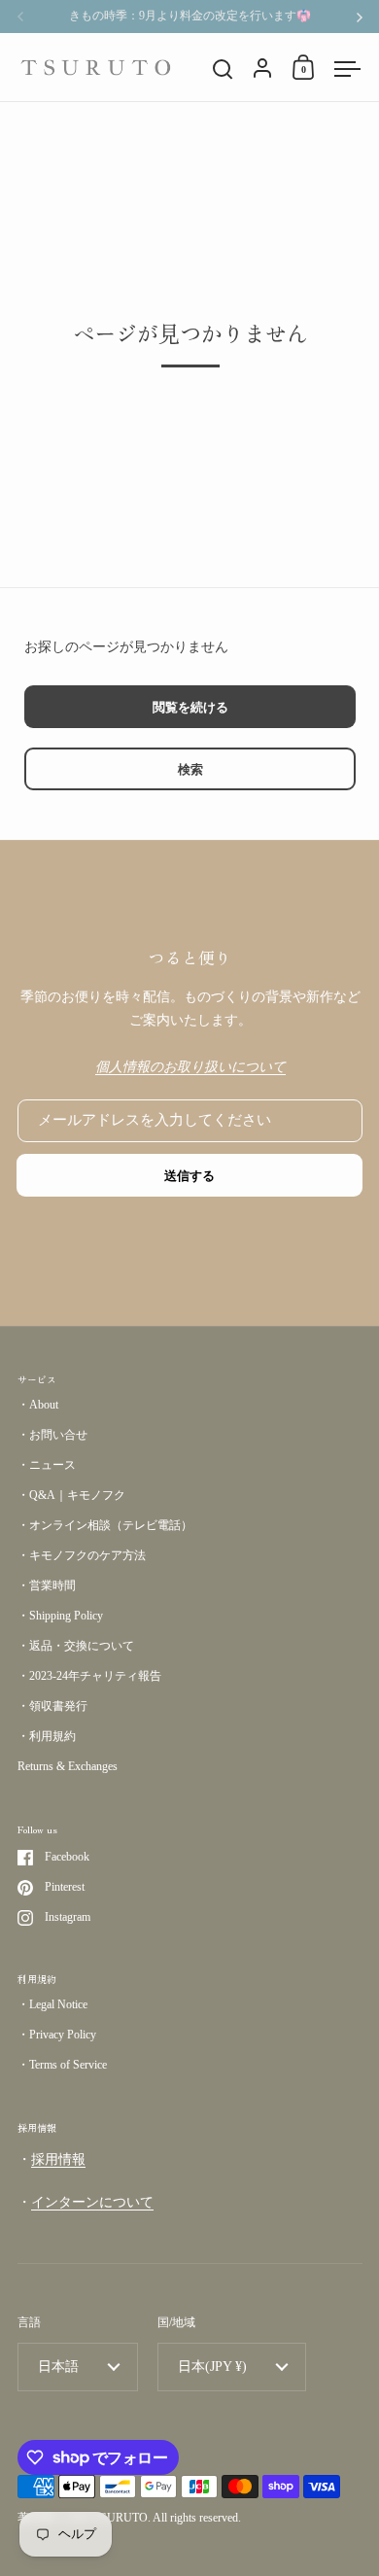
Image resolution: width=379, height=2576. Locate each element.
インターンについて (92, 2202)
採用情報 (58, 2159)
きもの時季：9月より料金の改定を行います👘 (190, 16)
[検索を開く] (223, 70)
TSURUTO (121, 2518)
